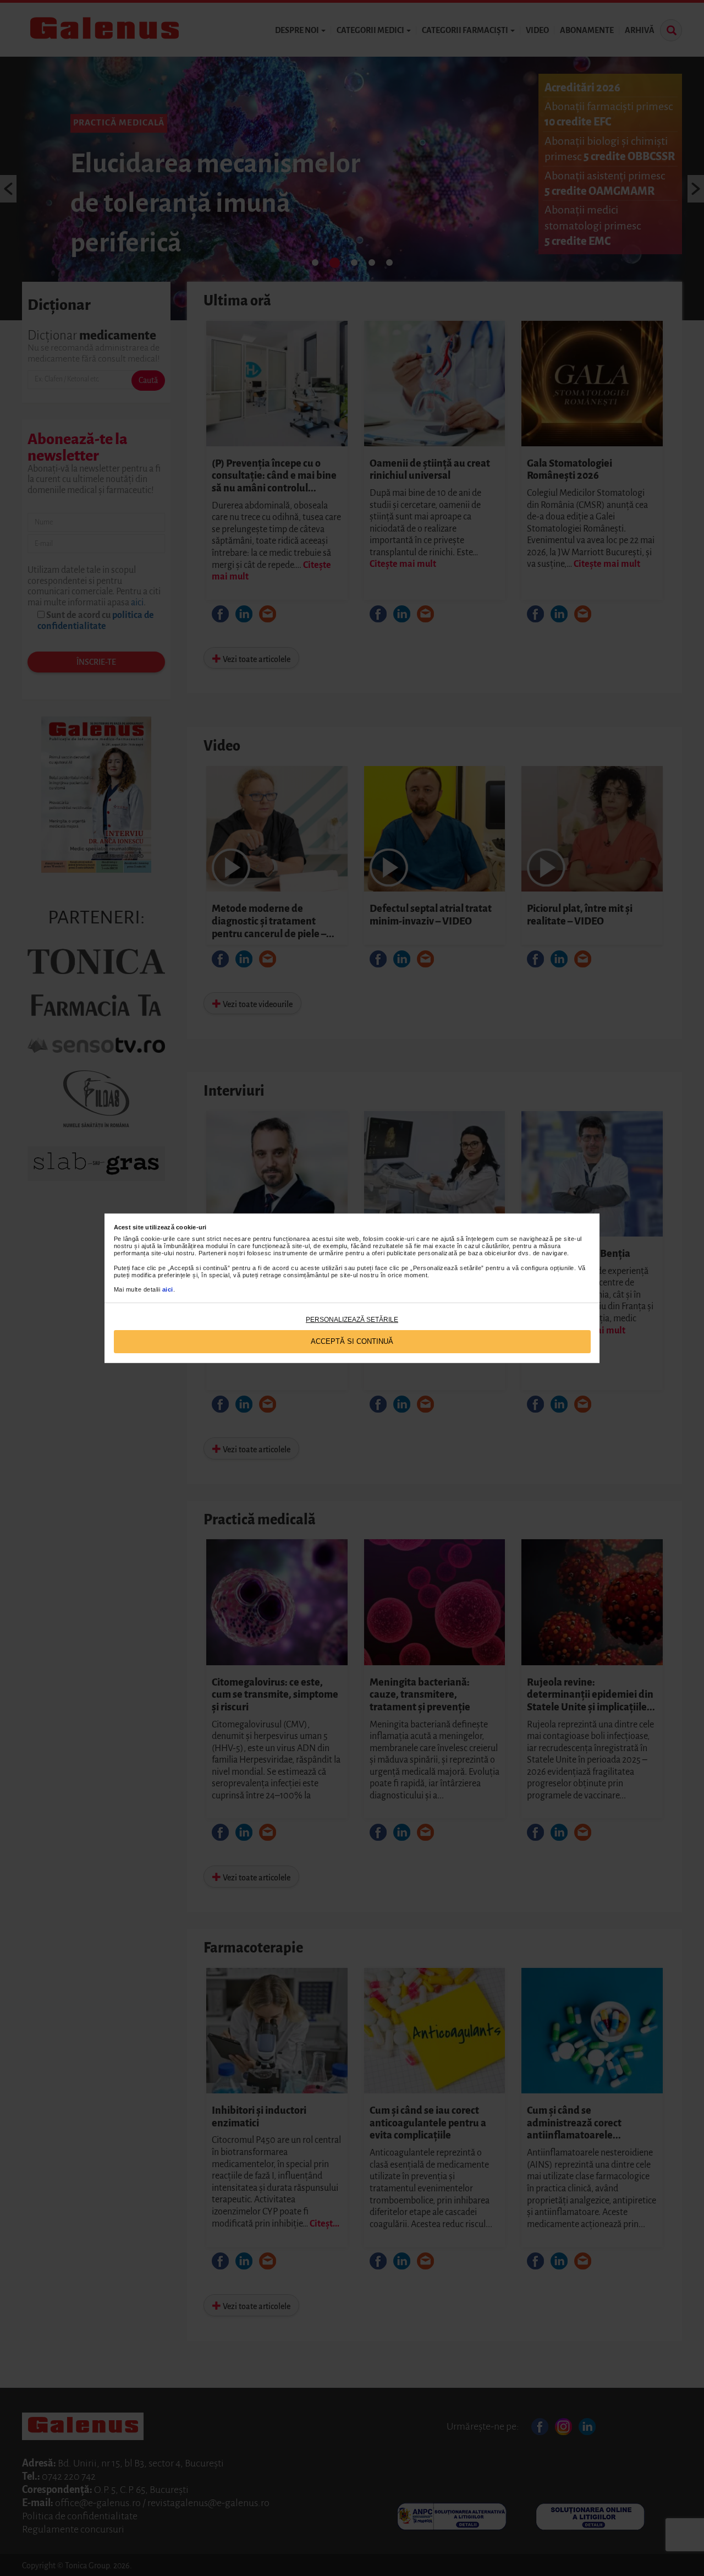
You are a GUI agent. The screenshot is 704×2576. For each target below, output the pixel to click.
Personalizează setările (352, 1320)
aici (168, 1289)
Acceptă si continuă (352, 1341)
